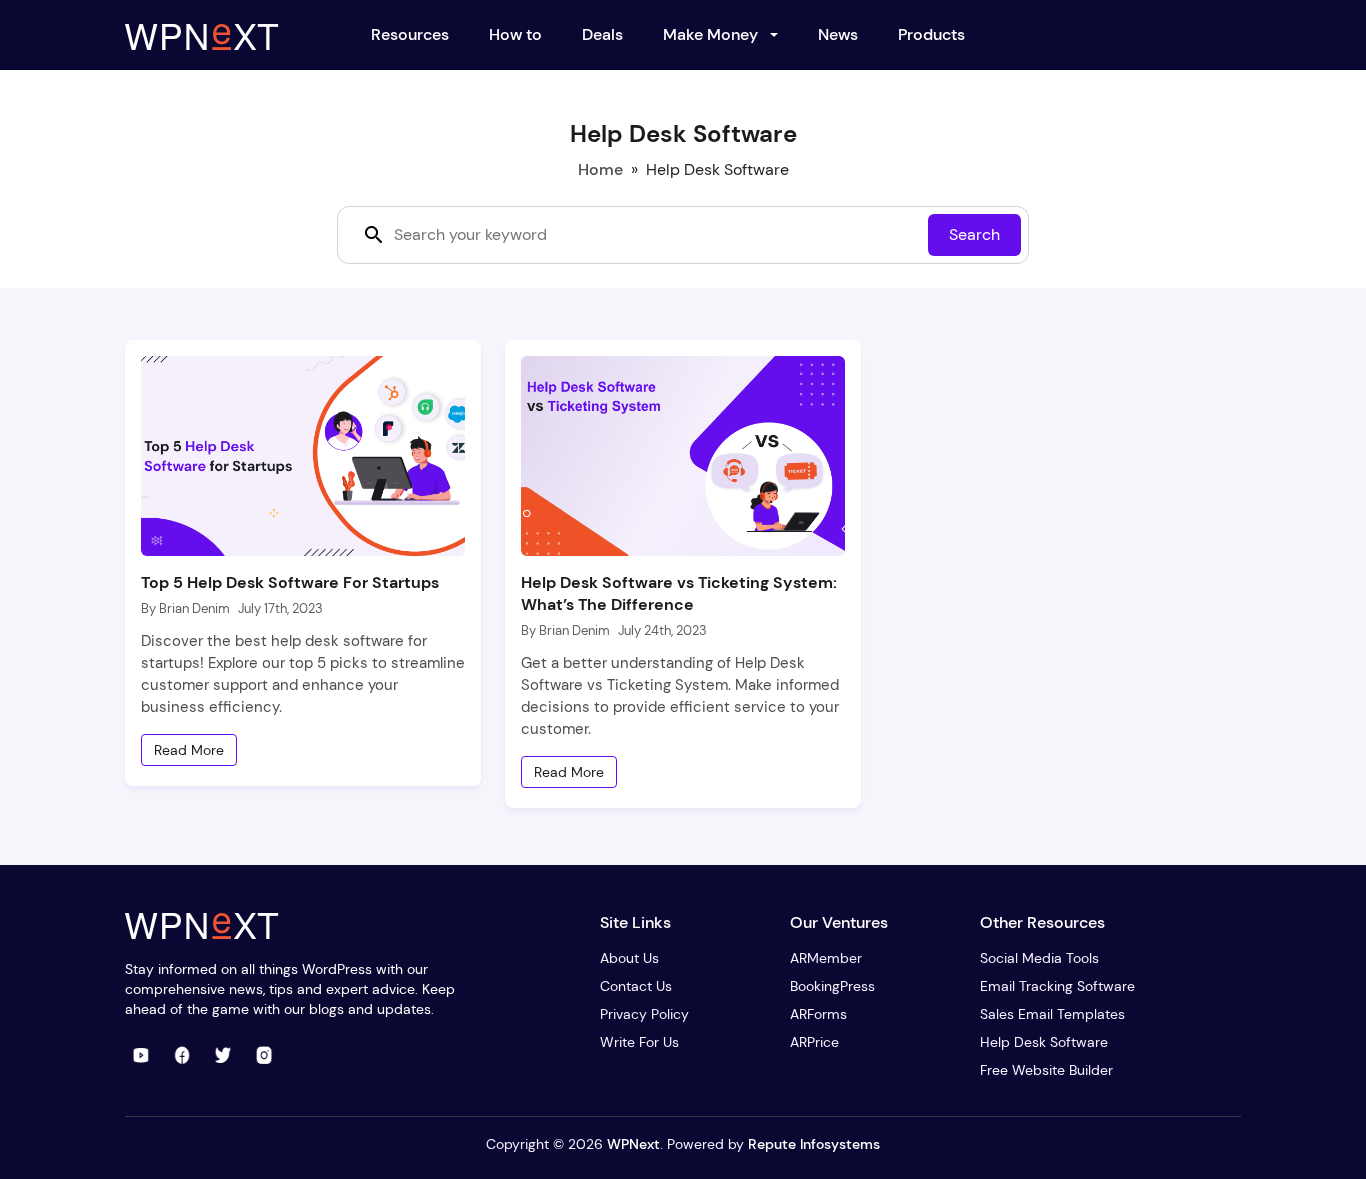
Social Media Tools (1039, 958)
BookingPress (832, 986)
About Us (629, 958)
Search (974, 234)
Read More (189, 750)
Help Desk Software (1044, 1042)
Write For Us (639, 1042)
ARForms (818, 1014)
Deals (602, 34)
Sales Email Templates (1052, 1014)
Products (931, 34)
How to (515, 34)
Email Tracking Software (1057, 986)
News (838, 34)
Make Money (710, 34)
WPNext (633, 1144)
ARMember (826, 958)
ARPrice (814, 1042)
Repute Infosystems (814, 1144)
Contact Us (636, 986)
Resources (410, 34)
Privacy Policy (644, 1014)
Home (600, 169)
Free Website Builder (1046, 1070)
